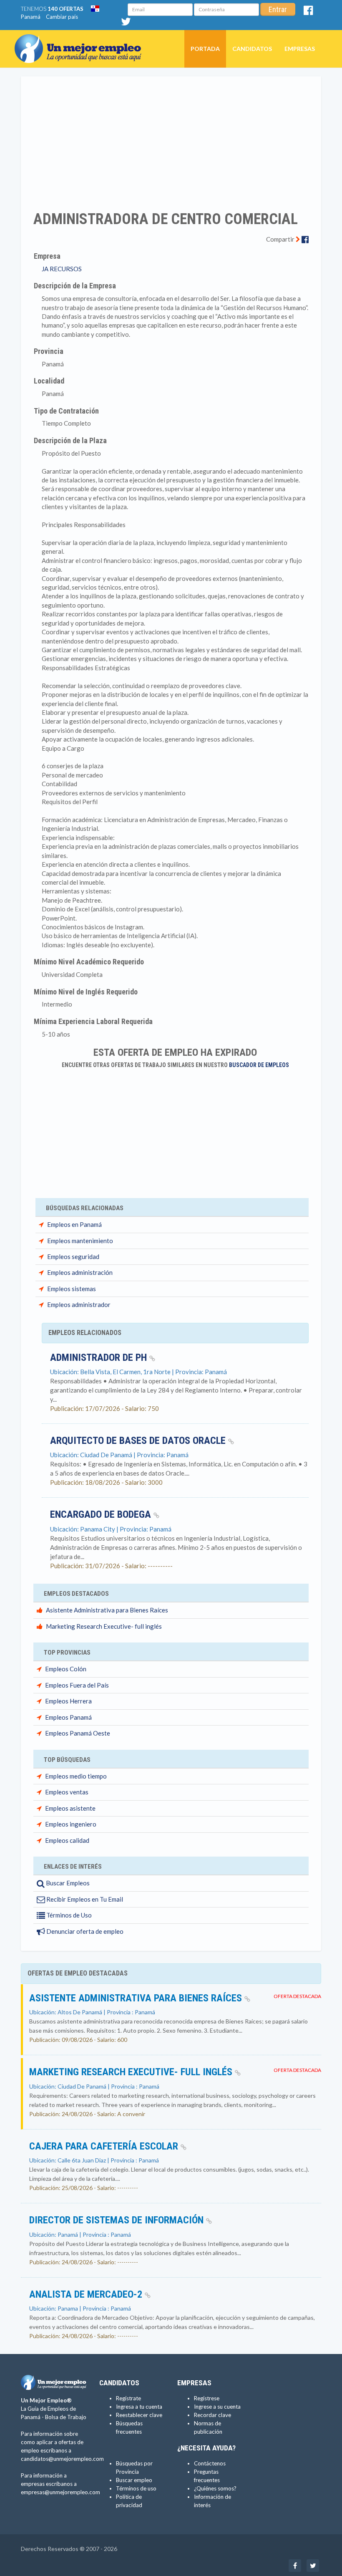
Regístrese (207, 2398)
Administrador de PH (100, 1357)
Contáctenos (210, 2463)
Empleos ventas (67, 1792)
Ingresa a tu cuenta (139, 2407)
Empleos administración (80, 1272)
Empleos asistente (70, 1808)
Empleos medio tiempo (76, 1776)
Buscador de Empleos (259, 1065)
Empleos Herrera (68, 1701)
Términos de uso (136, 2488)
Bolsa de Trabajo (66, 2417)
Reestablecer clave (139, 2415)
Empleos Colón (66, 1669)
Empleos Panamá (68, 1717)
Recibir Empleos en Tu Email (84, 1899)
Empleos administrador (79, 1304)
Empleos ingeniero (71, 1824)
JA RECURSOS (62, 269)
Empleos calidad (67, 1840)
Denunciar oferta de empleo (84, 1931)
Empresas (300, 49)
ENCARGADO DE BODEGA (102, 1514)
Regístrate (128, 2398)
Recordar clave (212, 2415)
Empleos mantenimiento (80, 1241)
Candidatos (252, 49)
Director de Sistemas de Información (118, 2220)
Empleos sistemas (72, 1289)
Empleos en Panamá (74, 1224)
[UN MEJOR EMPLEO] (81, 40)
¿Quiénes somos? (215, 2488)
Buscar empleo (134, 2480)
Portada (205, 49)
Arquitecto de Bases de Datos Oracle (139, 1441)
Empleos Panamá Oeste (78, 1733)
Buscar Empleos (67, 1883)
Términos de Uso (68, 1915)
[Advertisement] (171, 138)
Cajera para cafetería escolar (105, 2146)
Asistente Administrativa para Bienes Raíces (107, 1610)
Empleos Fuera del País (77, 1685)
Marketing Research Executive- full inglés (104, 1626)
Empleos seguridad (73, 1256)
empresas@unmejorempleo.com (60, 2492)
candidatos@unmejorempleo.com (62, 2459)
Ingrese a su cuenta (217, 2407)
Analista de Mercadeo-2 (87, 2294)
